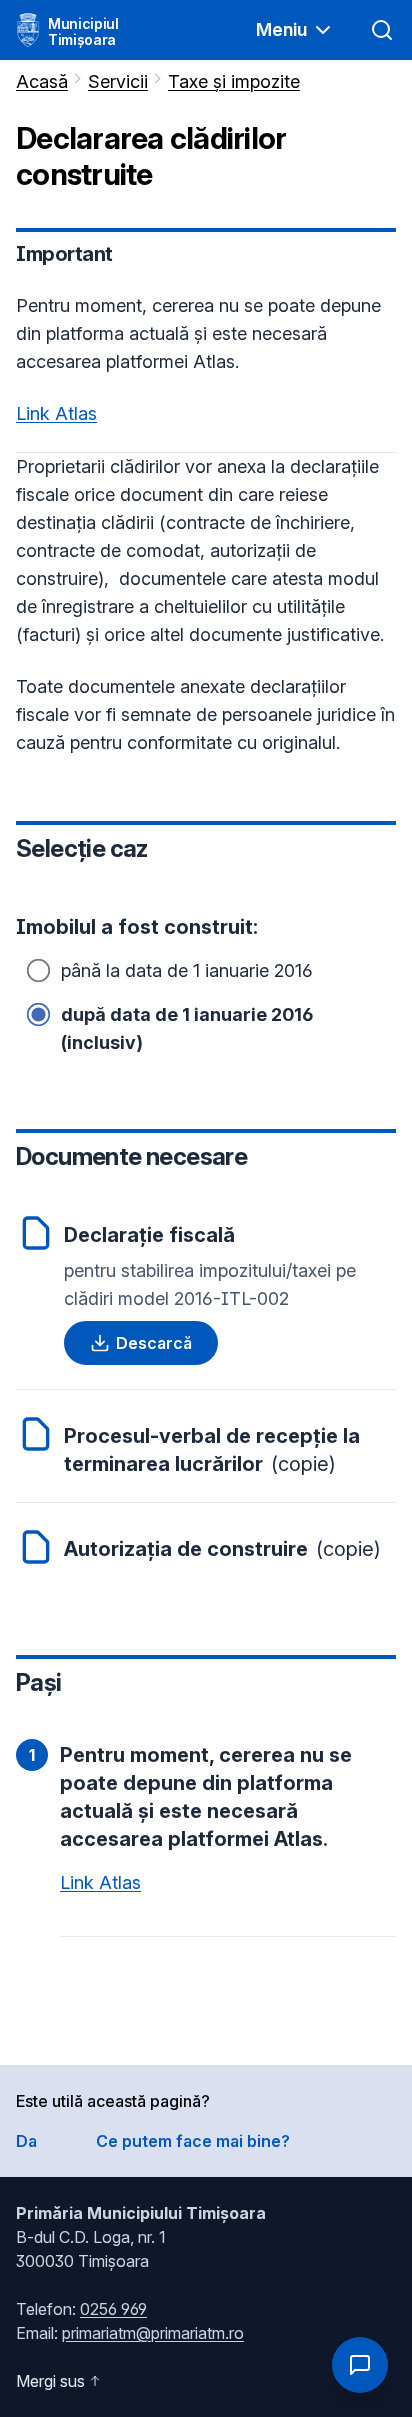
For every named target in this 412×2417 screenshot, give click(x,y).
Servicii (118, 81)
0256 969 (113, 2309)
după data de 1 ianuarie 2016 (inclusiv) (187, 1028)
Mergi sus (50, 2381)
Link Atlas (56, 413)
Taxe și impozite (234, 81)
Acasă (42, 81)
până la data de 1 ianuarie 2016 (187, 970)
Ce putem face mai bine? (193, 2141)
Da (26, 2141)
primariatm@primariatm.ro (153, 2333)
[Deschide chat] (360, 2365)
